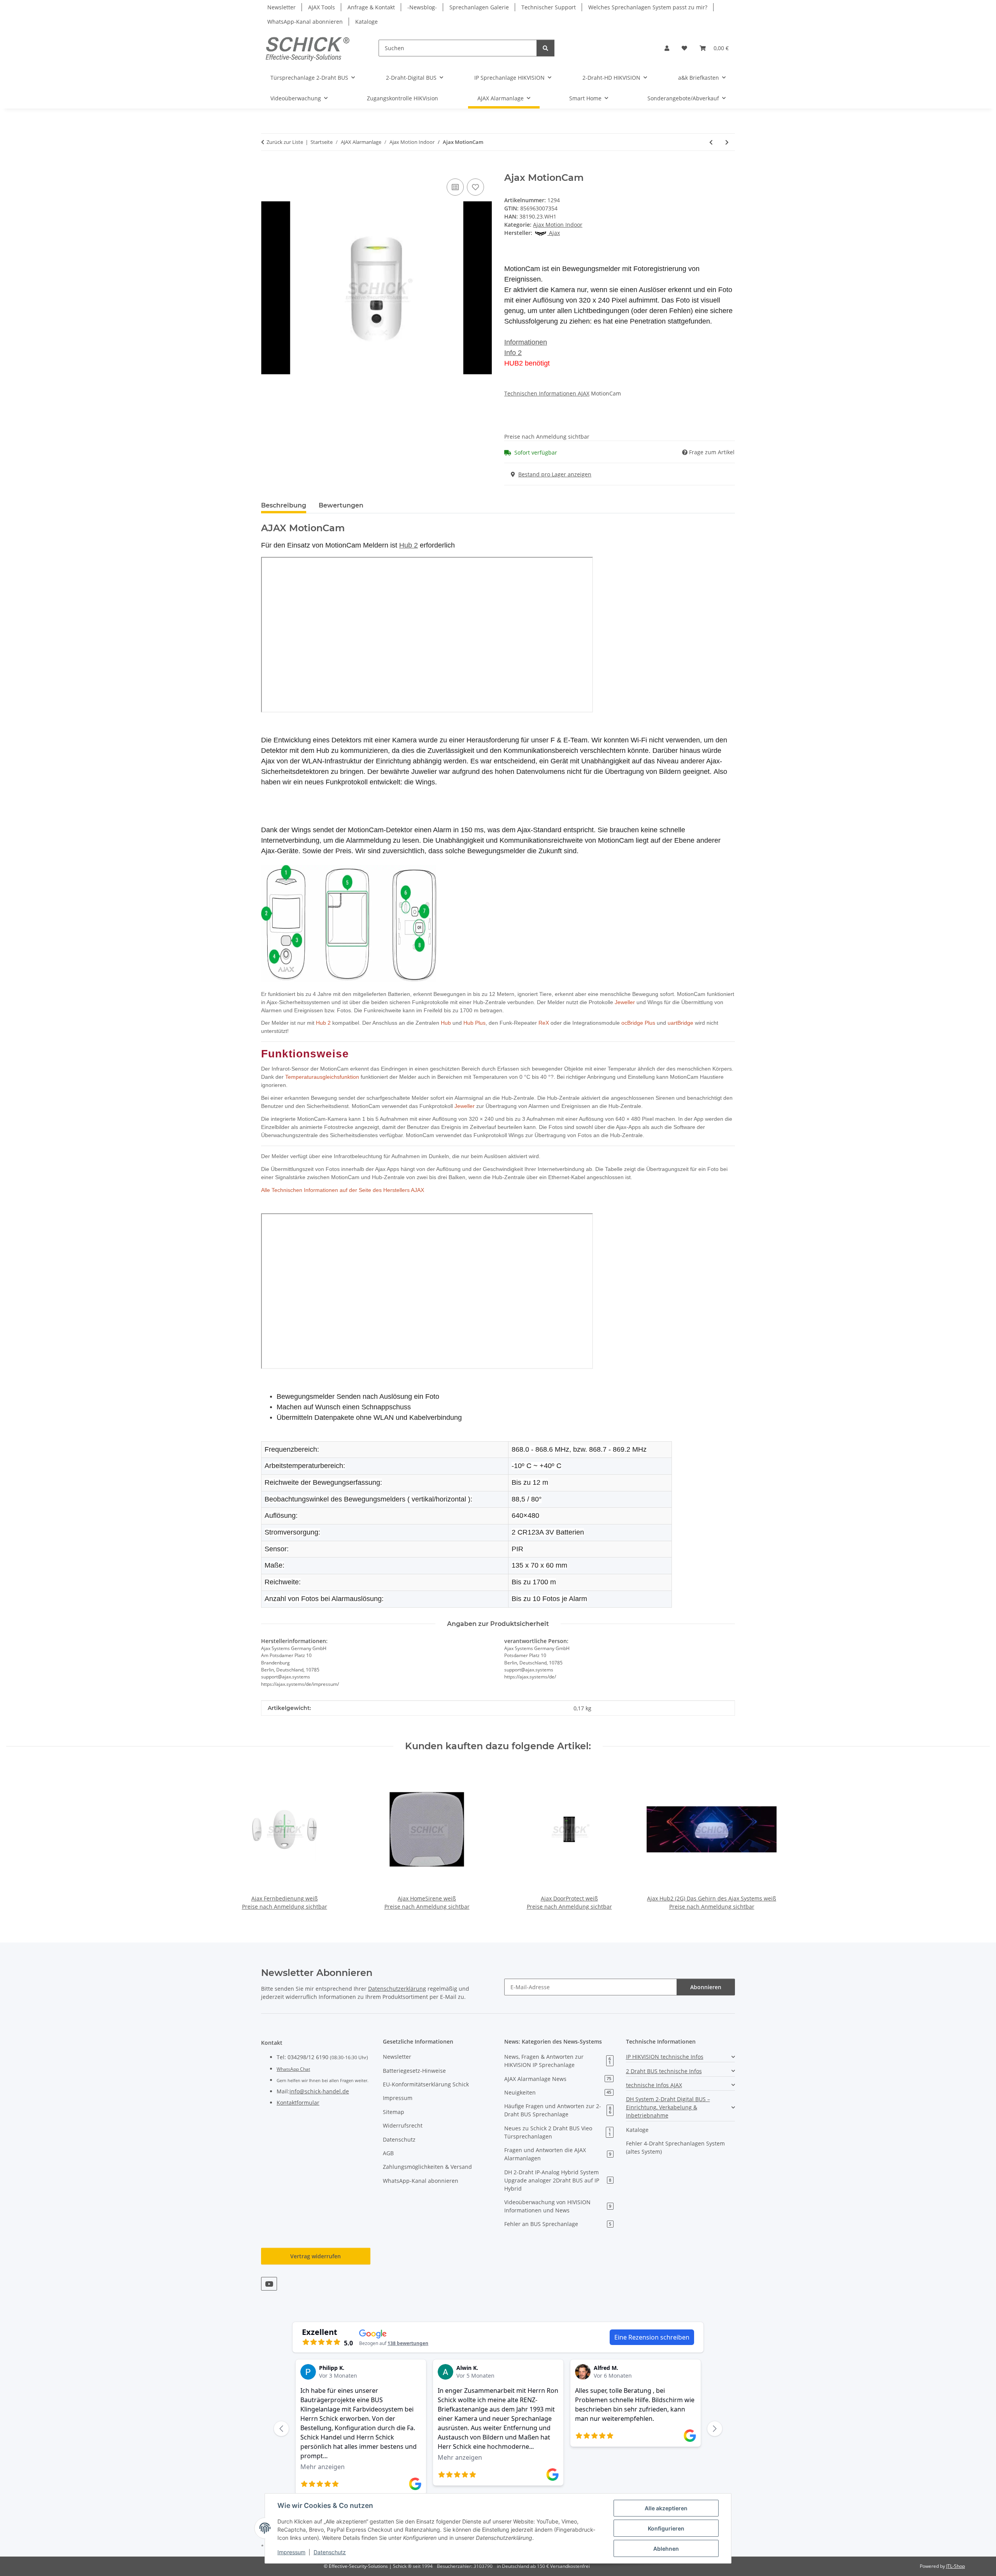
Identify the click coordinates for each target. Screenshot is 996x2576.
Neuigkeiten (558, 2092)
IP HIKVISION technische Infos (665, 2057)
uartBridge (680, 1023)
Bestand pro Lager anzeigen (555, 474)
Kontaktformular (298, 2103)
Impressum (291, 2552)
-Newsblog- (422, 7)
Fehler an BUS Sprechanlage (558, 2224)
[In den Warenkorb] (267, 168)
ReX (544, 1023)
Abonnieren (706, 1987)
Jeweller (625, 1002)
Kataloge (366, 22)
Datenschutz (330, 2552)
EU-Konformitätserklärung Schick (426, 2084)
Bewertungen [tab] (341, 505)
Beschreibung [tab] (284, 505)
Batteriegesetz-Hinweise (414, 2071)
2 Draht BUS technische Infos (664, 2071)
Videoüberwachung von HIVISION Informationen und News (558, 2206)
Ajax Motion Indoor (558, 225)
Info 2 (513, 353)
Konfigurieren (666, 2528)
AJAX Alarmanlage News (558, 2079)
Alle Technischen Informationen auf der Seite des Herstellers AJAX (343, 1190)
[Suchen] (545, 48)
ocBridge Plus (638, 1023)
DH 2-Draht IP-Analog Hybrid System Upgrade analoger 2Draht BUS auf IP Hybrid (558, 2180)
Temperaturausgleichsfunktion (322, 1077)
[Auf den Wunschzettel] (475, 187)
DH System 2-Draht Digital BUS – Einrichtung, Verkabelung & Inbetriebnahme (668, 2107)
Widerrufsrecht (403, 2125)
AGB (388, 2153)
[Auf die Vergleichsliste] (455, 187)
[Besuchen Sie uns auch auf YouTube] (269, 2284)
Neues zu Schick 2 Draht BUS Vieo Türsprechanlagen (558, 2132)
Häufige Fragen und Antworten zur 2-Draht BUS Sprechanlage (558, 2110)
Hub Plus (474, 1023)
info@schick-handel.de (319, 2091)
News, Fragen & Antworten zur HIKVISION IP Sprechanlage (558, 2061)
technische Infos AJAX (654, 2085)
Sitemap (394, 2112)
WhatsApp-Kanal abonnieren (305, 22)
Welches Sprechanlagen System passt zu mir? (648, 7)
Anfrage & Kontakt (371, 7)
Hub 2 (323, 1023)
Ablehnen (666, 2549)
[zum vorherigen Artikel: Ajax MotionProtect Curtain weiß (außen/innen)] (711, 142)
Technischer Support (549, 7)
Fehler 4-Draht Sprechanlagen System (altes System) (675, 2147)
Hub (446, 1023)
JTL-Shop (956, 2566)
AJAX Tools (322, 7)
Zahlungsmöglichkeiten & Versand (427, 2167)
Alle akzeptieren (666, 2508)
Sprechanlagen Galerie (479, 7)
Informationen (526, 342)
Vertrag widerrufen (316, 2256)
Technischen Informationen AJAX (547, 393)
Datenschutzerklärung (397, 1989)
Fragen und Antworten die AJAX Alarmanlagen (558, 2154)
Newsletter (281, 7)
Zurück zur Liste (285, 142)
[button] (667, 48)
